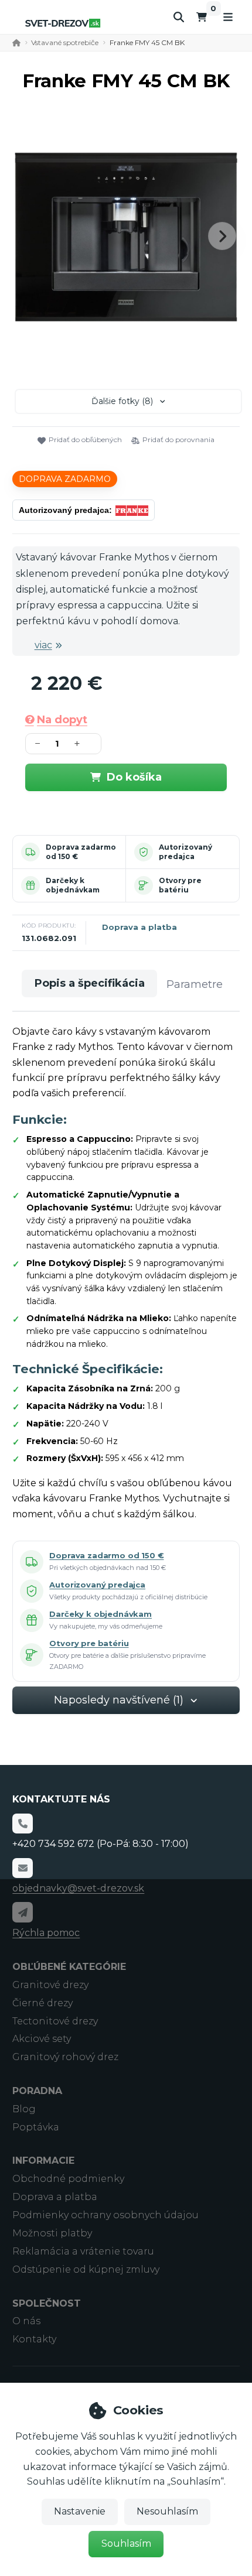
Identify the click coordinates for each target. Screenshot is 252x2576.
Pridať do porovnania (178, 439)
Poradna (37, 2091)
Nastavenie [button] (80, 2511)
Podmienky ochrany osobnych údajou (105, 2215)
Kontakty (34, 2339)
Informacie (43, 2161)
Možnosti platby (52, 2233)
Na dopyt (62, 720)
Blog (24, 2109)
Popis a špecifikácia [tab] (90, 983)
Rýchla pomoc (46, 1933)
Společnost (47, 2303)
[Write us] (22, 1912)
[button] (222, 236)
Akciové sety (42, 2039)
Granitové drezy (50, 1985)
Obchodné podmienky (68, 2179)
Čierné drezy (42, 2003)
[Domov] (63, 23)
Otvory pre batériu (180, 885)
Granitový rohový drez (65, 2057)
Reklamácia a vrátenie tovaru (83, 2251)
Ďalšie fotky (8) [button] (122, 401)
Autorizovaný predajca (185, 852)
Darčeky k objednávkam (73, 885)
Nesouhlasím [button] (167, 2511)
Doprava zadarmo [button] (65, 479)
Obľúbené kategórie (69, 1967)
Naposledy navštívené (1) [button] (119, 1700)
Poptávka (36, 2127)
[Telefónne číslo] (22, 1824)
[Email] (22, 1868)
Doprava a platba (139, 927)
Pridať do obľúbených (85, 439)
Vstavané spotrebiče (65, 42)
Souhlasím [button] (126, 2543)
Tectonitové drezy (55, 2021)
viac (43, 645)
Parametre (195, 984)
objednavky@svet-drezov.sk (78, 1888)
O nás (26, 2321)
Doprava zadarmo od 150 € (106, 1555)
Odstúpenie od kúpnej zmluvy (86, 2269)
